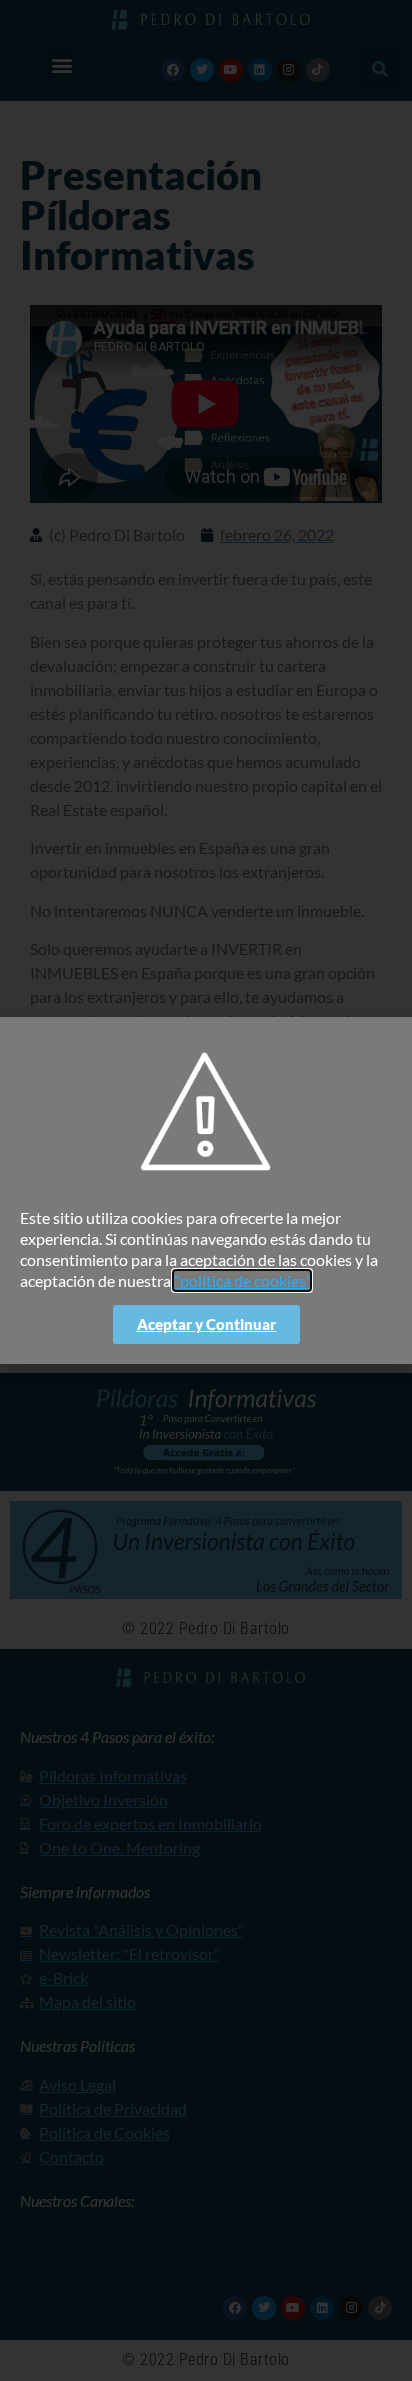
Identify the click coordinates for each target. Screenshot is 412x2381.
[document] (206, 1190)
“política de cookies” (242, 1280)
